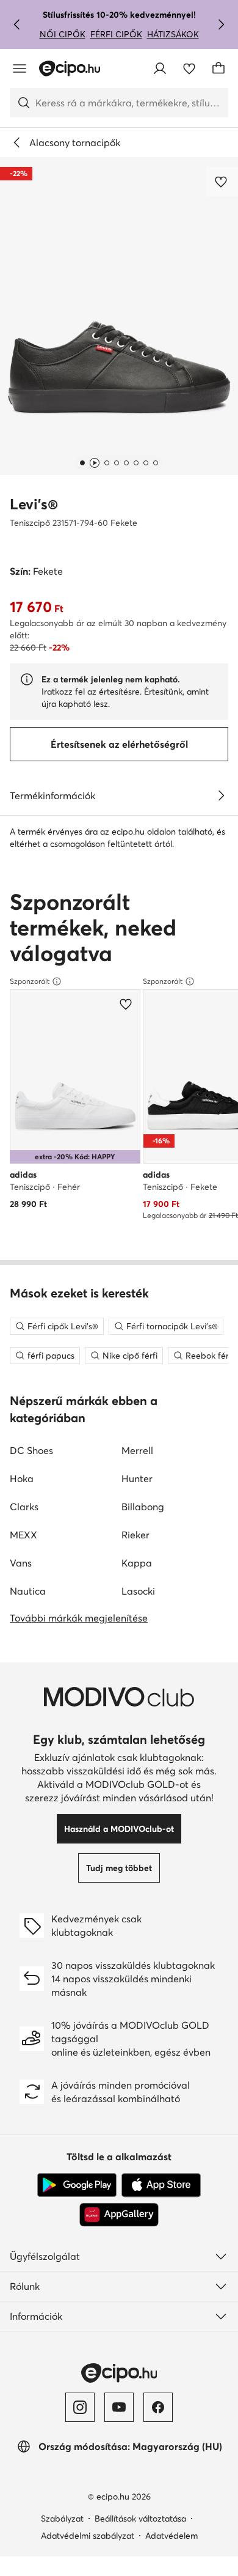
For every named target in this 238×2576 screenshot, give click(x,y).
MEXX (23, 1535)
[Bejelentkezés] (160, 68)
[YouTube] (119, 2407)
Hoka (22, 1478)
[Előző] (17, 24)
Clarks (24, 1507)
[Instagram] (80, 2407)
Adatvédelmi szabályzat (88, 2536)
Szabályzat (62, 2519)
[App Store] (161, 2185)
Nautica (28, 1591)
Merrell (137, 1450)
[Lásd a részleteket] (221, 795)
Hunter (137, 1478)
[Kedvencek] (189, 68)
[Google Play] (77, 2185)
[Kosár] (218, 68)
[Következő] (221, 24)
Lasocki (138, 1591)
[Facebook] (158, 2407)
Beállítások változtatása (140, 2519)
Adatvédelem (171, 2536)
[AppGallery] (119, 2215)
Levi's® (34, 504)
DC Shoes (31, 1450)
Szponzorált (30, 981)
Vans (21, 1563)
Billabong (143, 1507)
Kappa (137, 1563)
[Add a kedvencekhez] (222, 182)
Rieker (135, 1535)
